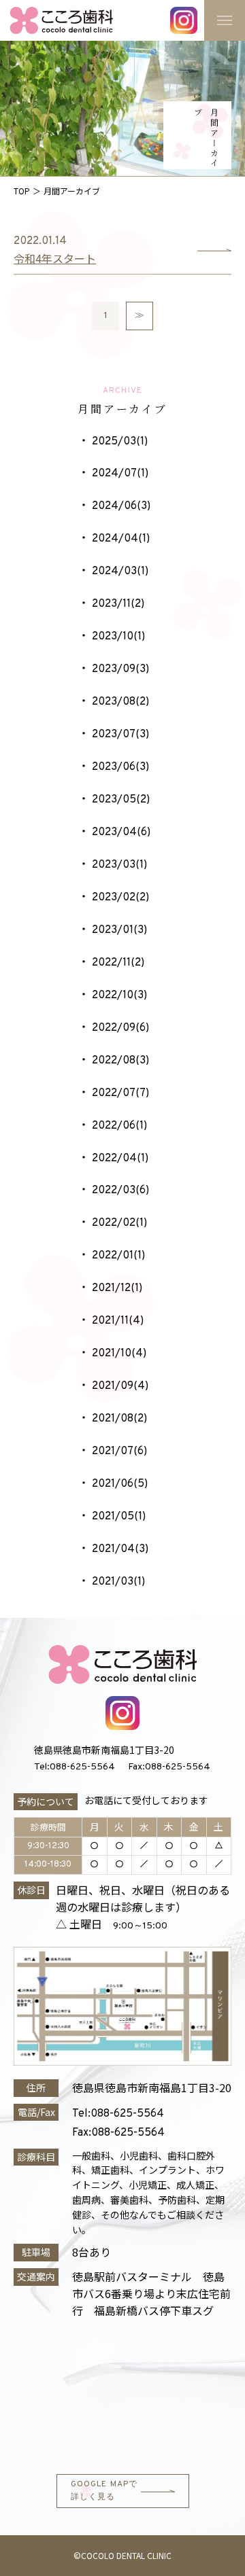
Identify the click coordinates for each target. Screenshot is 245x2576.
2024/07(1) (120, 474)
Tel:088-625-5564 (75, 1767)
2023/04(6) (121, 832)
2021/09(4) (120, 1386)
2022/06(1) (119, 1126)
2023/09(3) (120, 669)
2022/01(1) (118, 1256)
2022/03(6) (120, 1190)
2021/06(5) (120, 1484)
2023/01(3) (119, 930)
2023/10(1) (118, 637)
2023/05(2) (121, 800)
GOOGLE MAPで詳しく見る (104, 2491)
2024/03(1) (120, 571)
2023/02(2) (120, 898)
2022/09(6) (120, 1028)
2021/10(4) (119, 1354)
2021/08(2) (119, 1419)
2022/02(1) (119, 1223)
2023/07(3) (120, 735)
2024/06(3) (121, 506)
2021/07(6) (119, 1451)
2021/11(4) (118, 1321)
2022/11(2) (118, 963)
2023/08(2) (120, 702)
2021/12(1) (117, 1288)
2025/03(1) (120, 442)
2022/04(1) (120, 1159)
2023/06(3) (120, 767)
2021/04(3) (120, 1549)
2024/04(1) (121, 539)
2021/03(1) (118, 1582)
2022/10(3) (119, 995)
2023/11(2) (118, 604)
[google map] (122, 2395)
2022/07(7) (120, 1093)
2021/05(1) (119, 1517)
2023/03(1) (119, 865)
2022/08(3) (120, 1061)
